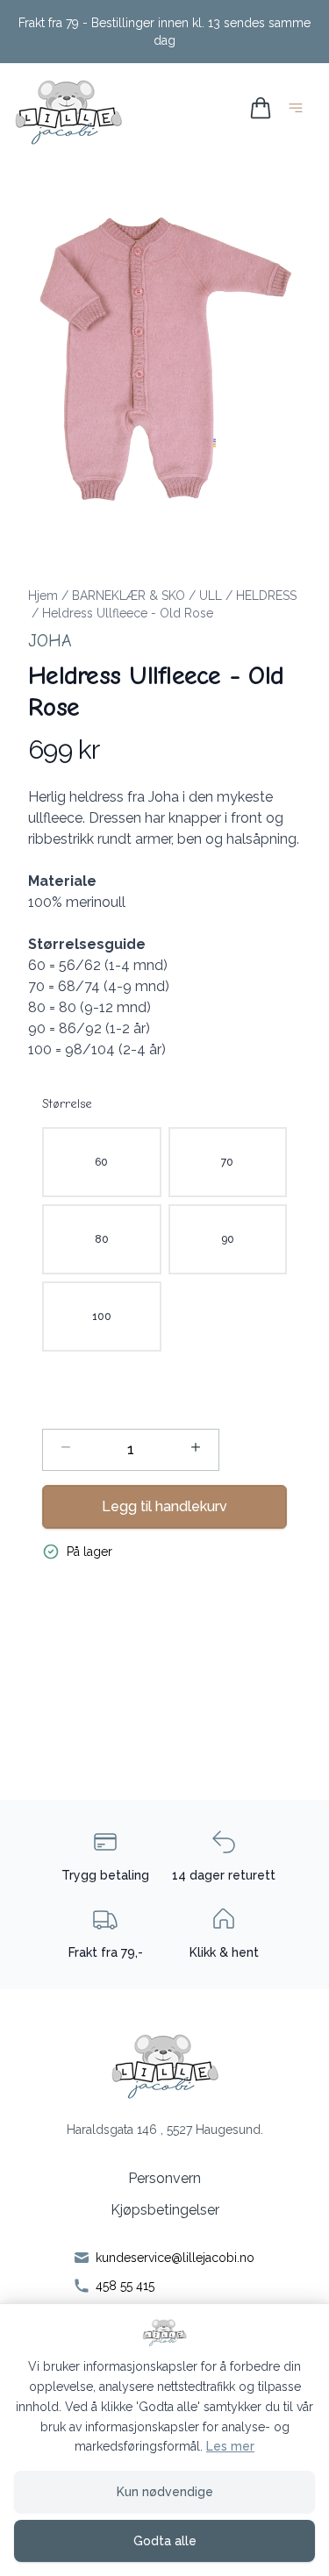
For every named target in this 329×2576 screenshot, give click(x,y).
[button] (164, 355)
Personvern (164, 2178)
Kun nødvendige (165, 2492)
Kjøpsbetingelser (165, 2210)
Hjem (43, 596)
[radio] (102, 1162)
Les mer (230, 2446)
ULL (211, 596)
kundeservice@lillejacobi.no (175, 2258)
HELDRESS (266, 596)
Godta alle (165, 2541)
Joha (50, 641)
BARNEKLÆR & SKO (129, 596)
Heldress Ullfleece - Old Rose (128, 613)
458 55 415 (125, 2286)
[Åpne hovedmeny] (299, 111)
